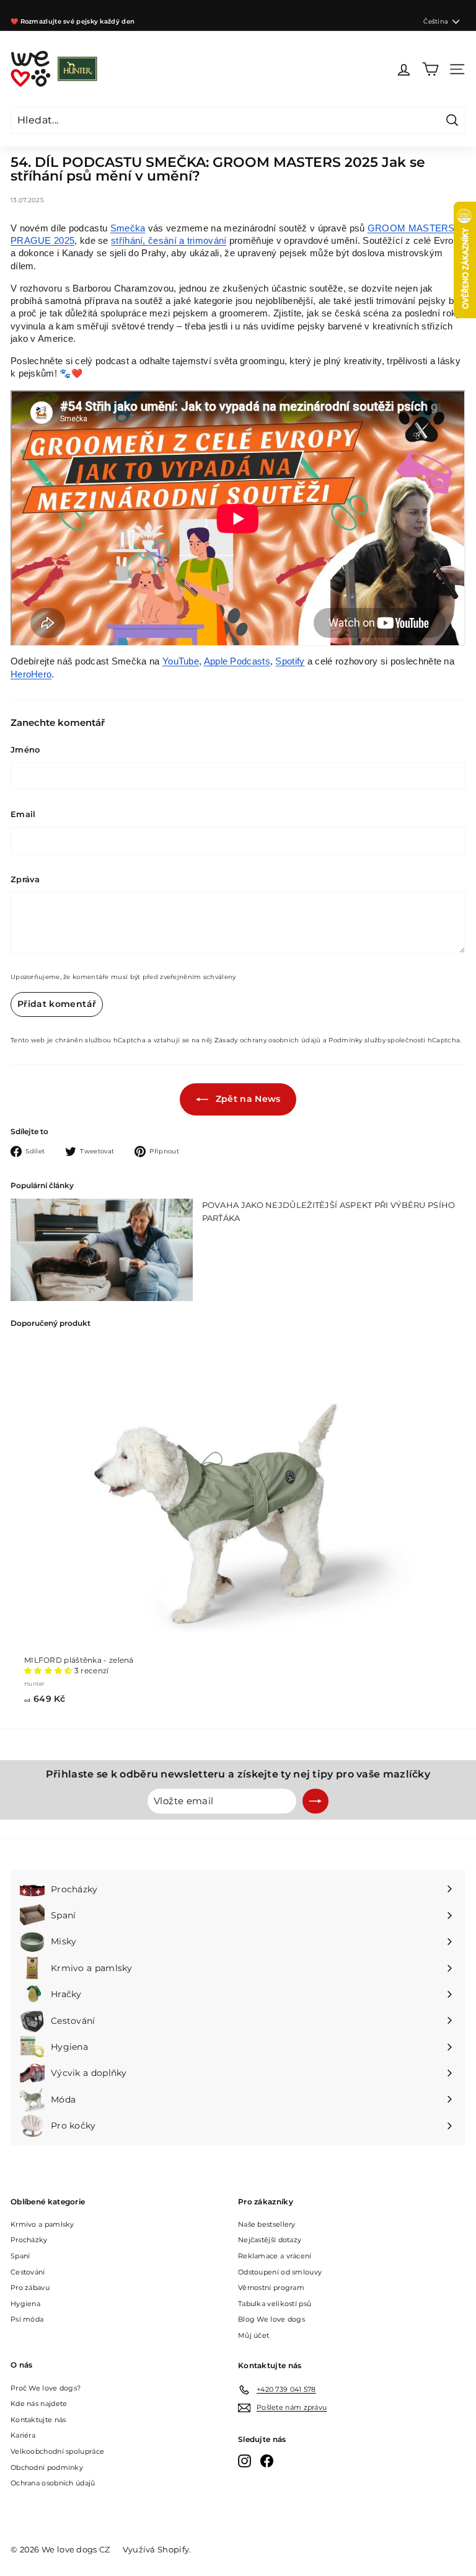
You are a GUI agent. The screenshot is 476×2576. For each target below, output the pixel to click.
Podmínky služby (357, 1040)
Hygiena (25, 2304)
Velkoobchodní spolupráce (57, 2451)
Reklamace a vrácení (275, 2256)
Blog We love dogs (271, 2319)
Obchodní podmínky (47, 2467)
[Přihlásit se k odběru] (315, 1801)
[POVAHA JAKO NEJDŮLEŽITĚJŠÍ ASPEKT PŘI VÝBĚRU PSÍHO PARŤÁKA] (102, 1250)
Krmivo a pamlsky (42, 2224)
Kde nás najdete (39, 2404)
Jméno (25, 749)
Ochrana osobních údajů (53, 2483)
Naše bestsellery (267, 2224)
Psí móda (27, 2319)
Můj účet (253, 2335)
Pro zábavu (30, 2288)
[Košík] (430, 69)
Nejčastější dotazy (270, 2240)
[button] (49, 1670)
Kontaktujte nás (38, 2420)
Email (23, 814)
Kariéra (23, 2435)
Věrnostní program (271, 2288)
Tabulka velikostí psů (275, 2304)
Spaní (20, 2256)
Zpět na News (247, 1099)
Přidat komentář (57, 1004)
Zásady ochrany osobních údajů (268, 1040)
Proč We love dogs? (46, 2388)
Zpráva (25, 879)
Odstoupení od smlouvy (280, 2272)
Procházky (29, 2240)
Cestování (28, 2272)
